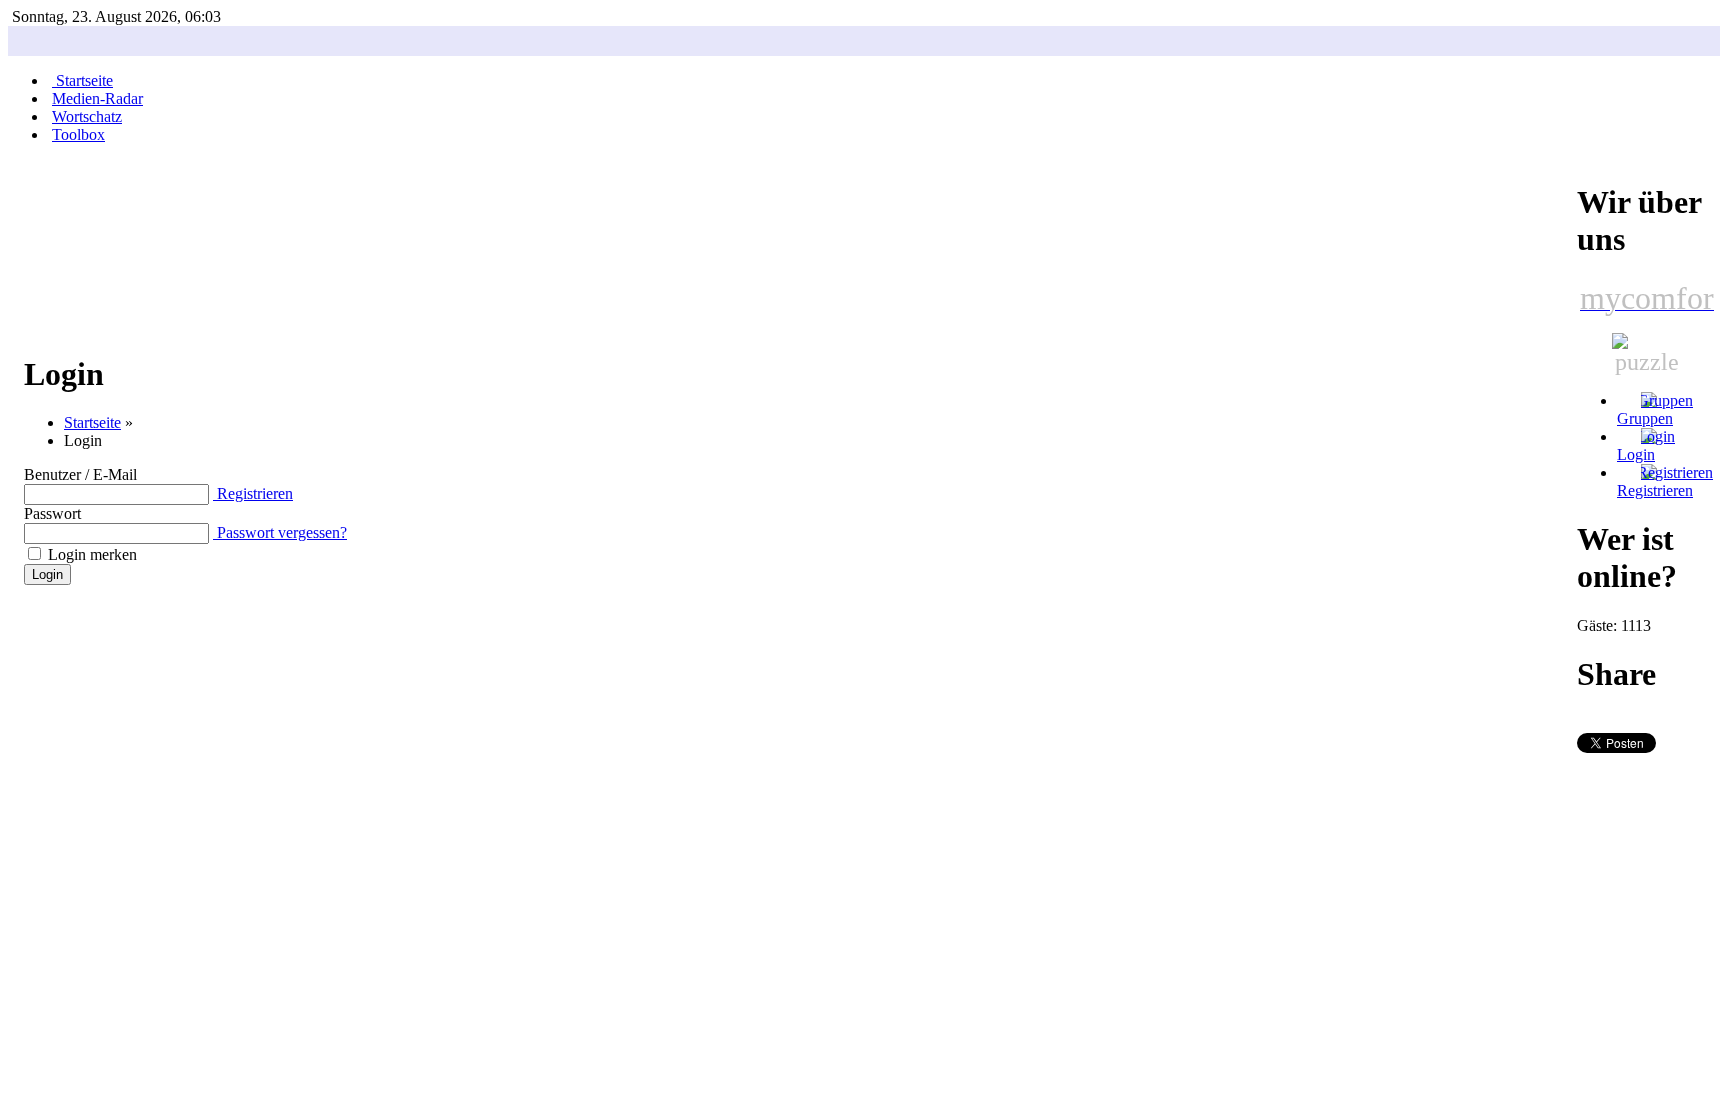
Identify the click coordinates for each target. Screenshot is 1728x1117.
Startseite (92, 422)
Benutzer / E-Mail (80, 474)
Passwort (52, 513)
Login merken (92, 554)
